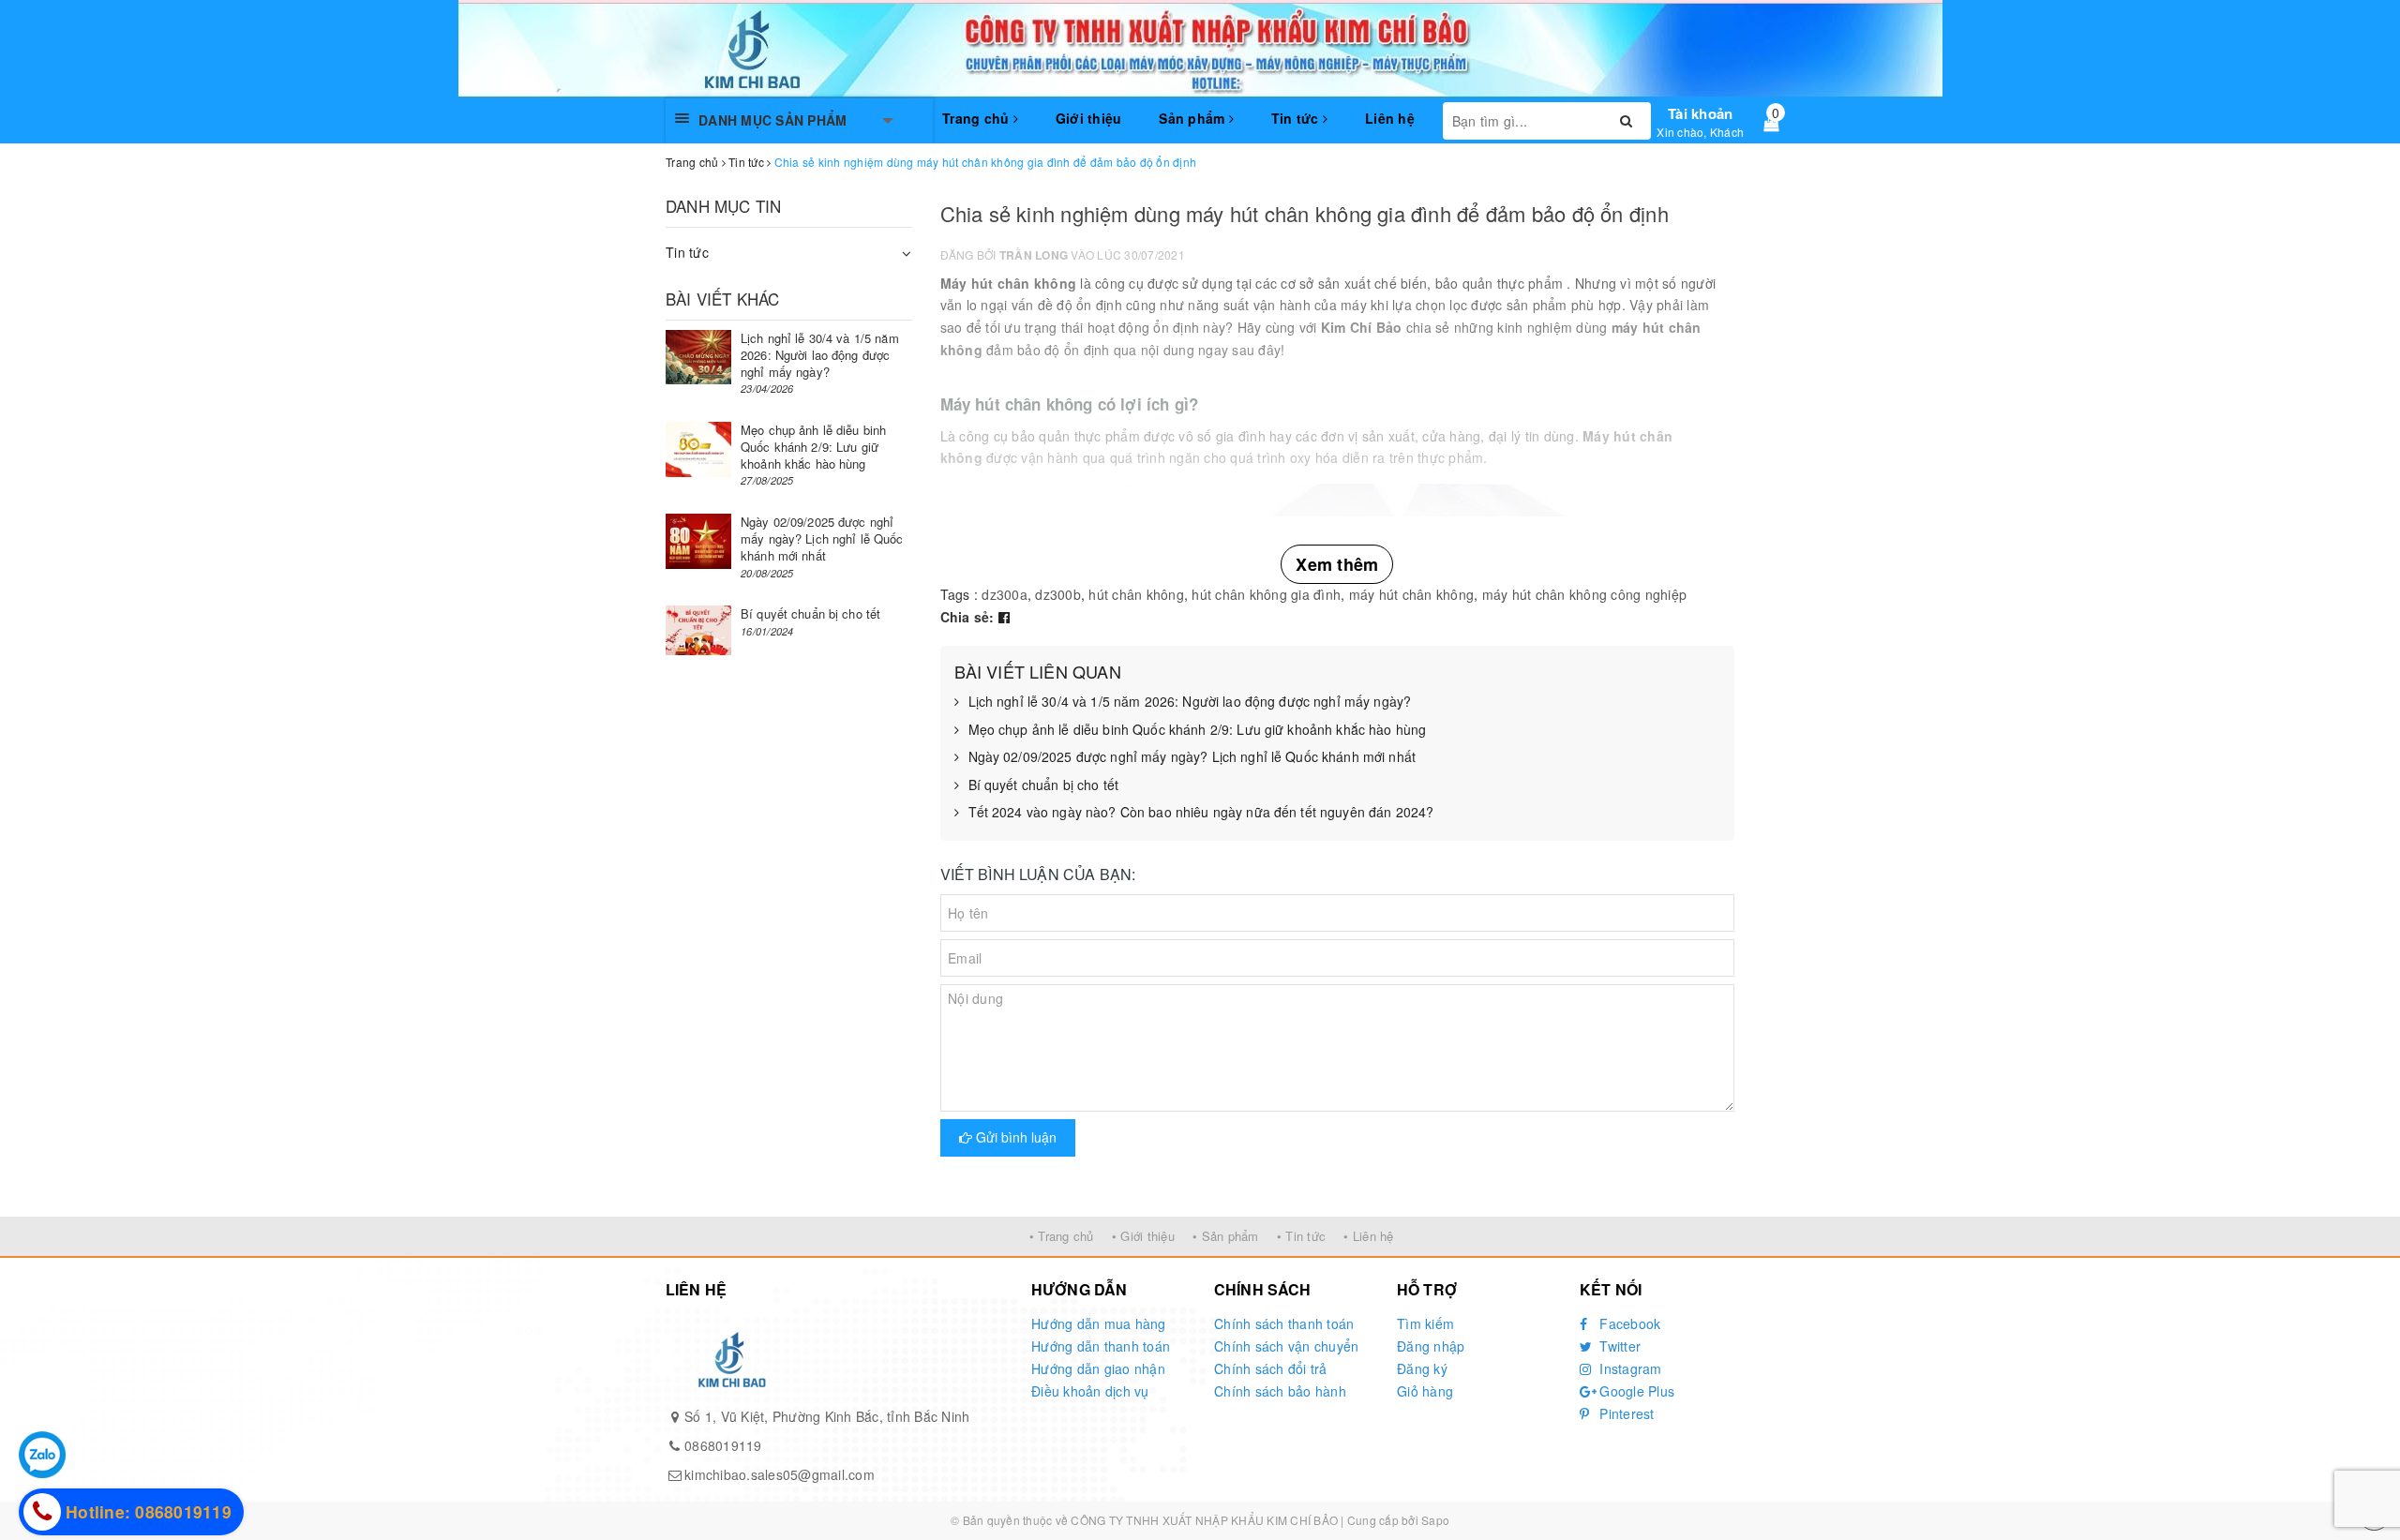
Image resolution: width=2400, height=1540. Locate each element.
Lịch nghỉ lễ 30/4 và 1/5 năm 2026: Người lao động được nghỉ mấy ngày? (1190, 702)
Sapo (1435, 1520)
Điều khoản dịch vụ (1090, 1391)
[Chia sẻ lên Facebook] (1004, 617)
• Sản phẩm (1226, 1236)
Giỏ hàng (1425, 1391)
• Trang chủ (1062, 1236)
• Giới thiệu (1143, 1236)
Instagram (1629, 1368)
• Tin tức (1301, 1236)
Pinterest (1625, 1413)
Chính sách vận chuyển (1286, 1346)
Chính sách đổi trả (1271, 1368)
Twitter (1618, 1346)
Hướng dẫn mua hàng (1099, 1323)
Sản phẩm (1193, 118)
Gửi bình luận (1014, 1137)
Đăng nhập (1431, 1346)
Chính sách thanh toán (1284, 1323)
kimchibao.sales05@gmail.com (780, 1474)
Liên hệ (1390, 118)
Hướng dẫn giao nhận (1098, 1368)
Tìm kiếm (1425, 1323)
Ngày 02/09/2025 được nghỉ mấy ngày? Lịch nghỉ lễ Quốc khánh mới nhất (1192, 757)
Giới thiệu (1089, 118)
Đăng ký (1422, 1368)
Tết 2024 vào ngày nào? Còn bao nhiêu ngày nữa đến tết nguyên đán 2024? (1201, 812)
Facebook (1628, 1323)
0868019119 (723, 1445)
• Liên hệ (1368, 1236)
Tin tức (1297, 118)
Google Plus (1635, 1391)
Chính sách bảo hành (1280, 1391)
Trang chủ (978, 118)
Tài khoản (1700, 113)
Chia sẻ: (967, 617)
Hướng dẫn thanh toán (1101, 1346)
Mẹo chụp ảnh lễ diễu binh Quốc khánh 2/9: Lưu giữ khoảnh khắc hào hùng (1198, 730)
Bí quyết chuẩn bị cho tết (1044, 785)
